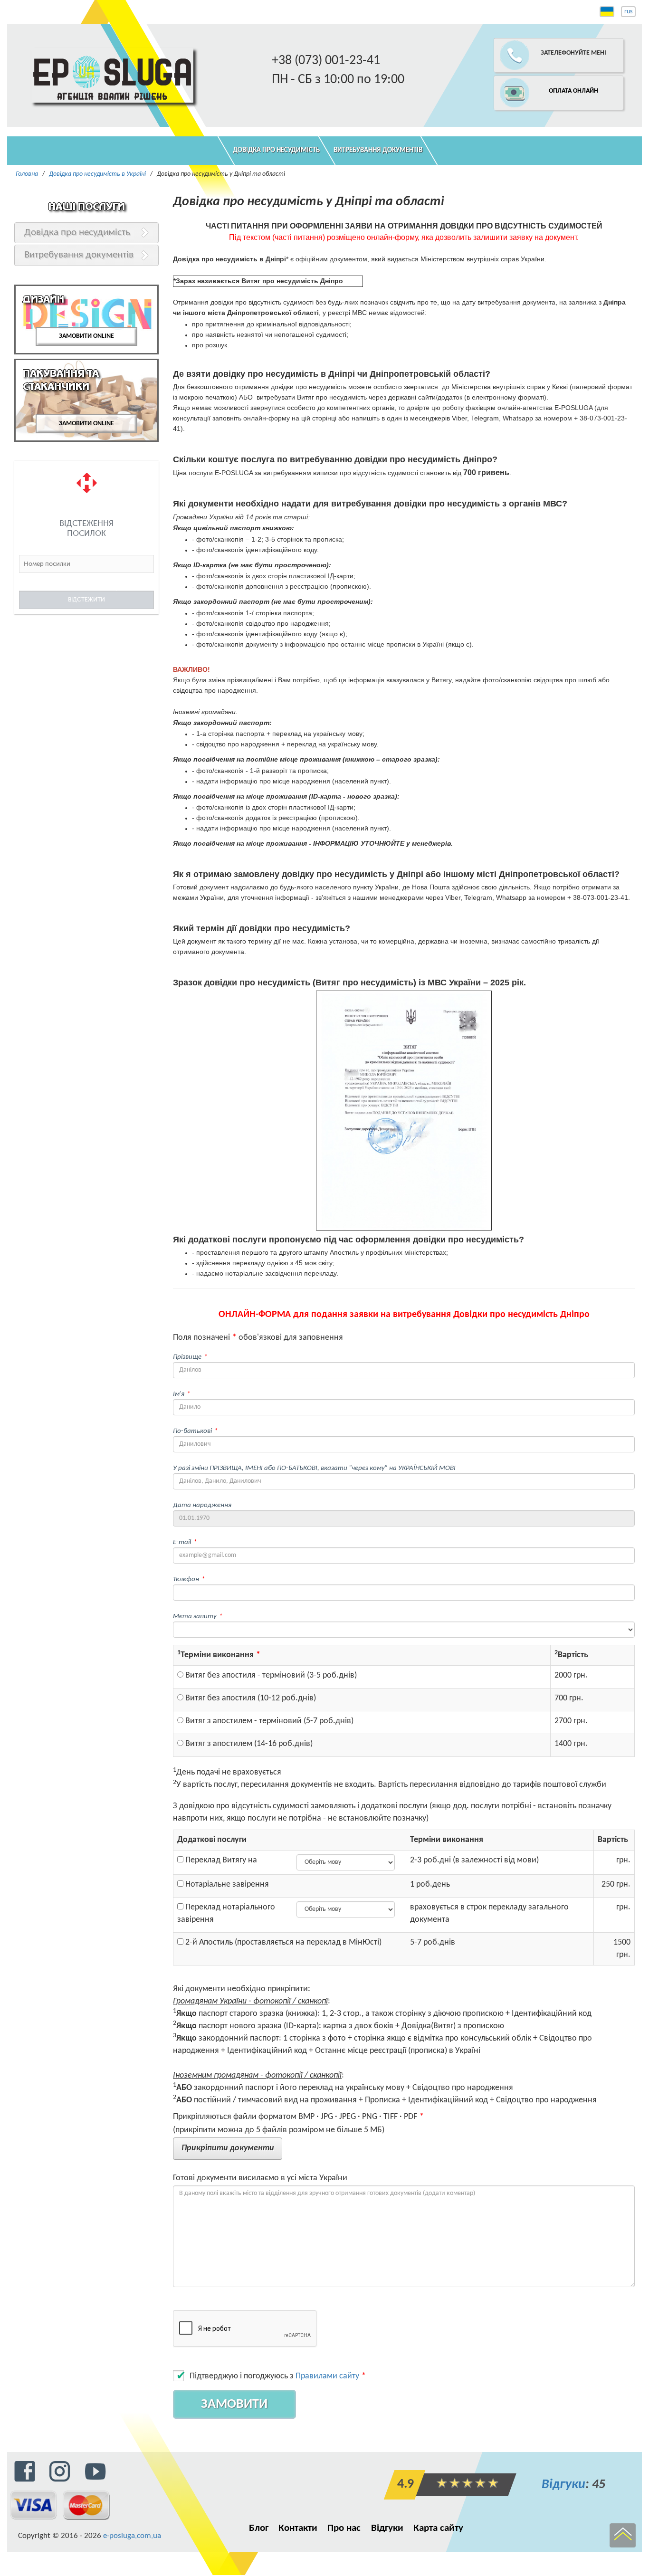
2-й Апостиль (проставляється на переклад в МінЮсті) (282, 1942)
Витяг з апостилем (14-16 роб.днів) (248, 1744)
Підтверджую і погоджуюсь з (274, 2376)
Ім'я (179, 1394)
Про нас (344, 2528)
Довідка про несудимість (276, 150)
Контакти (298, 2528)
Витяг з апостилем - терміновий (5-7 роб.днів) (268, 1721)
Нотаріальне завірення (226, 1884)
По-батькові (192, 1431)
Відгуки (563, 2485)
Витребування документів (378, 150)
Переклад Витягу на (220, 1860)
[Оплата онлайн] (521, 77)
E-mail (182, 1542)
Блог (259, 2528)
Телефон (186, 1579)
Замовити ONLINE (86, 336)
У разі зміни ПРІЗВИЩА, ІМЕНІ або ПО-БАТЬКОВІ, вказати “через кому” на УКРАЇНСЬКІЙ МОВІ (314, 1468)
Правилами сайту (327, 2376)
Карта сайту (438, 2528)
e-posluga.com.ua (132, 2536)
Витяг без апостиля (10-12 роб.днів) (250, 1698)
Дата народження (202, 1505)
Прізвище (187, 1357)
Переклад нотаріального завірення (226, 1913)
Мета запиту (195, 1616)
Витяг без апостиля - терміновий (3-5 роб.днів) (270, 1675)
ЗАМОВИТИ (234, 2404)
